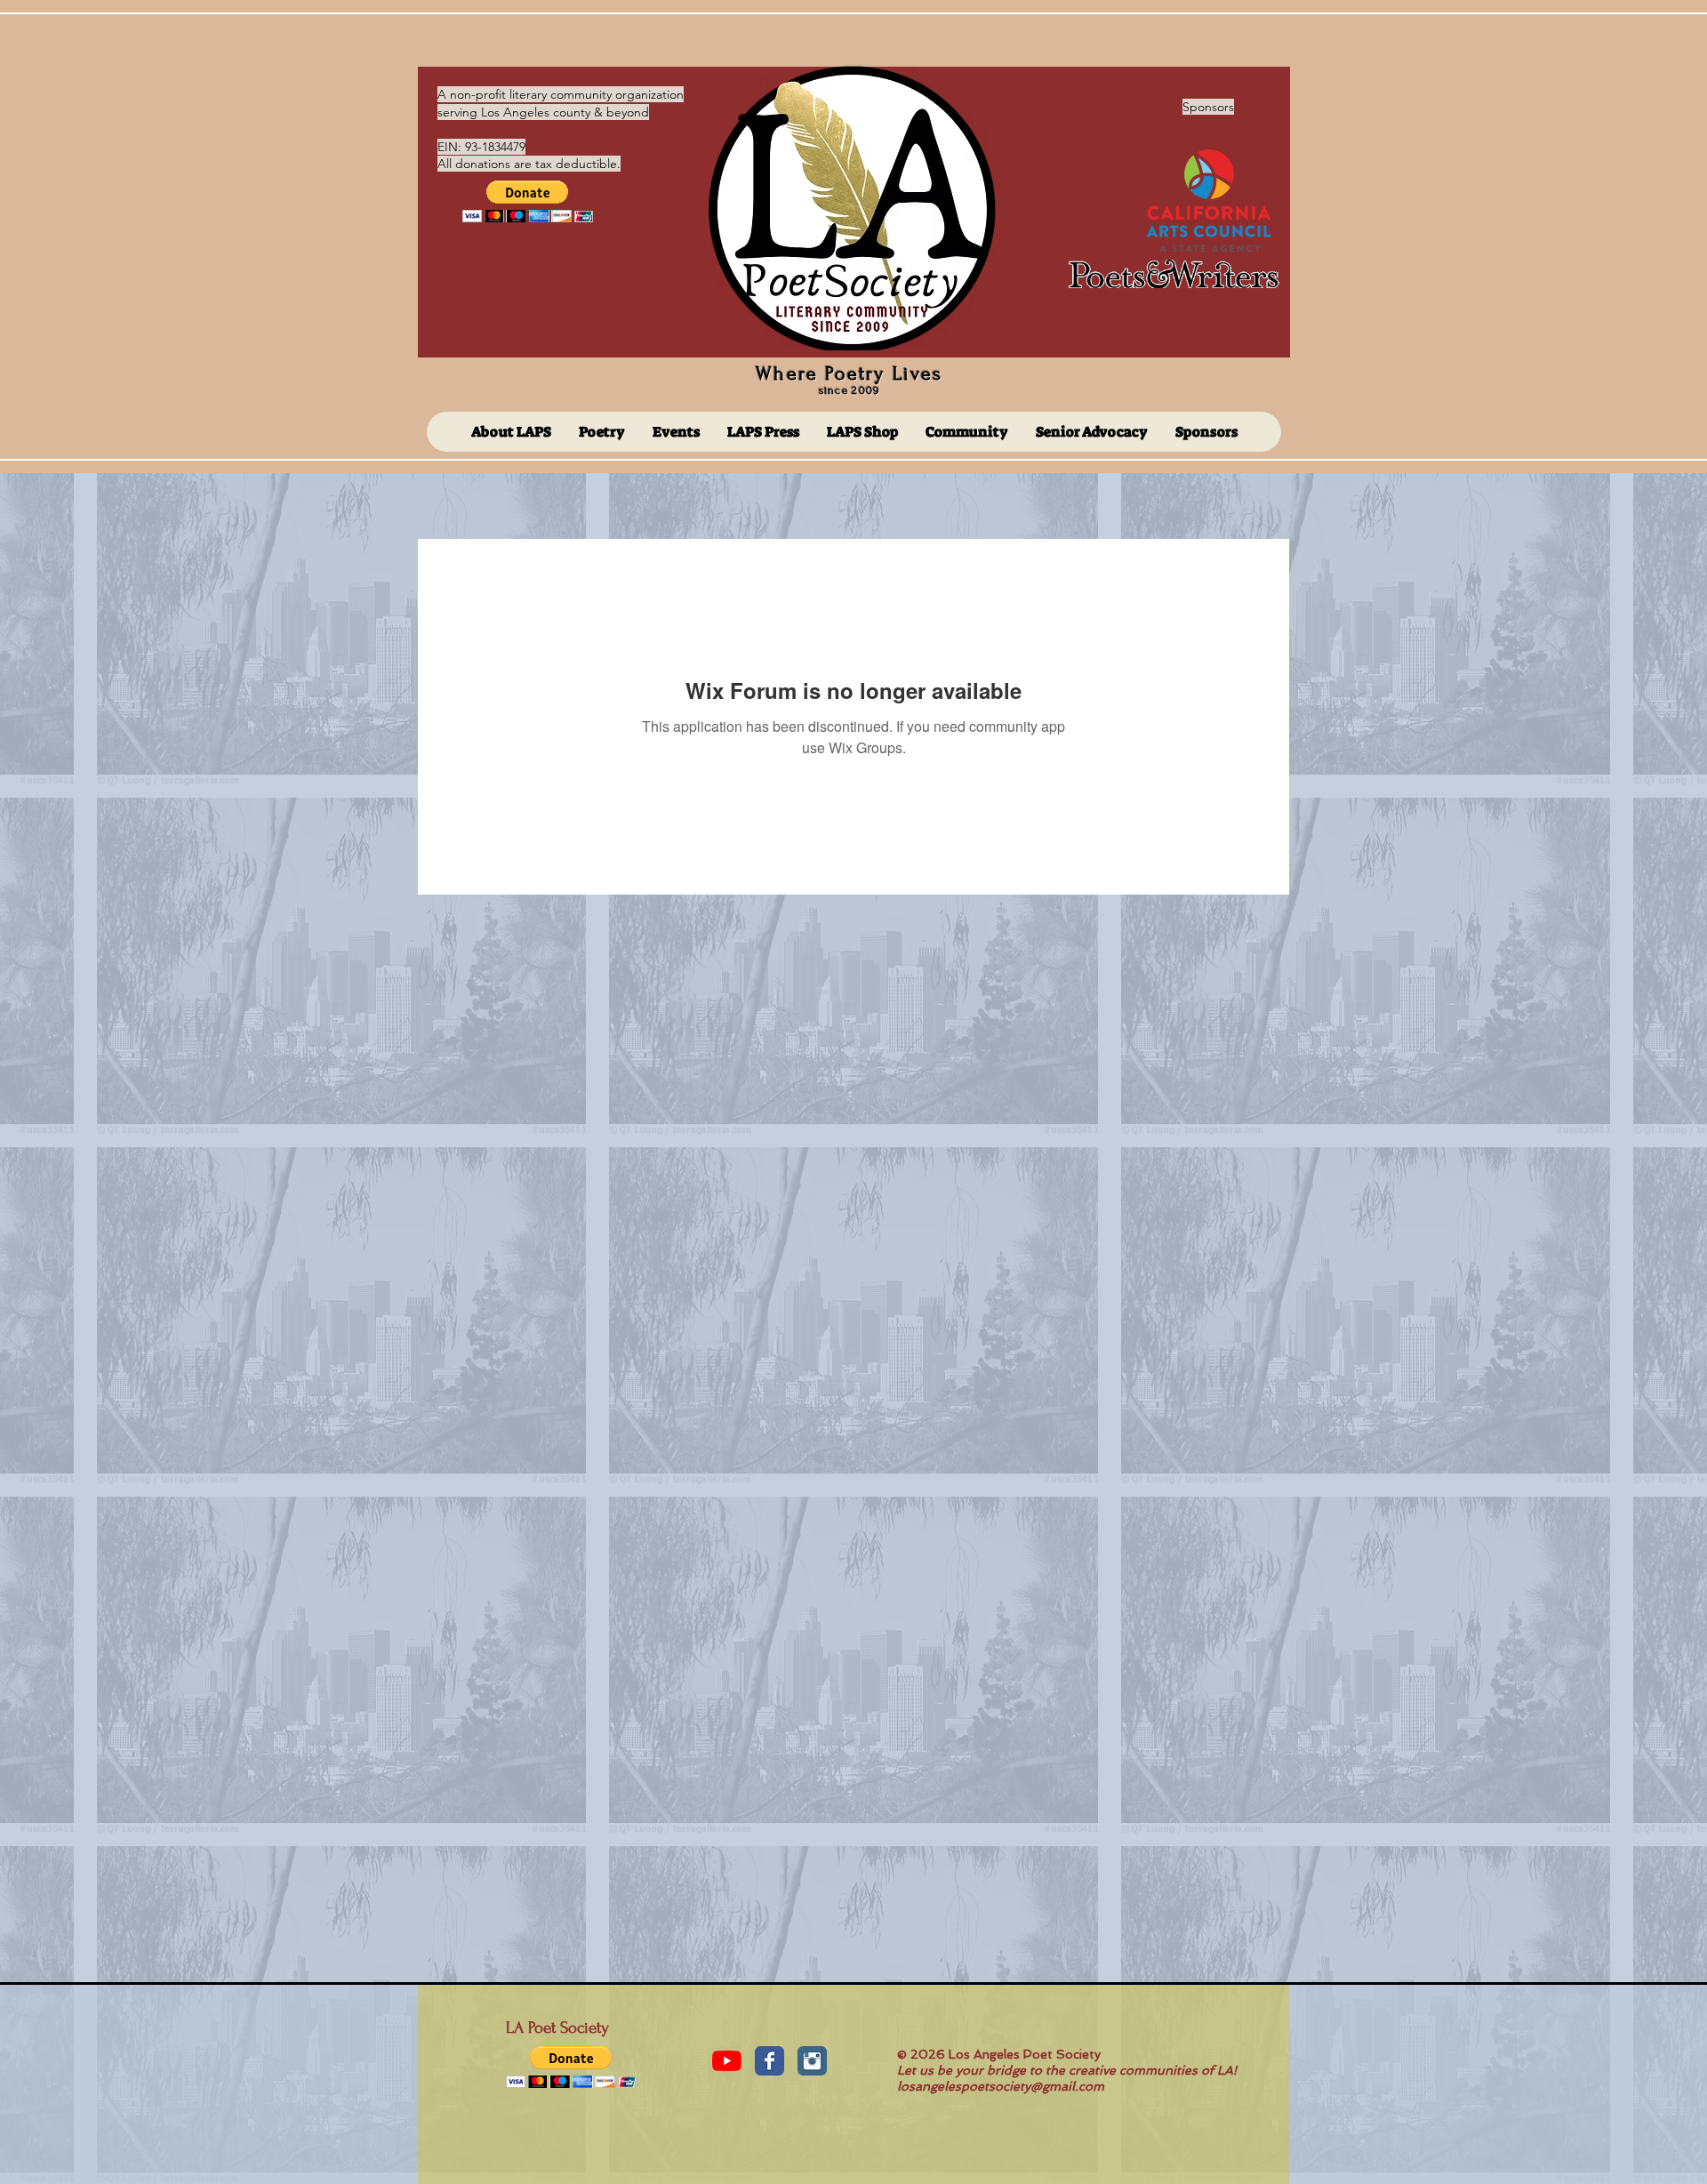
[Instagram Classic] (812, 2061)
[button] (528, 201)
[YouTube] (727, 2061)
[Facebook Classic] (769, 2061)
